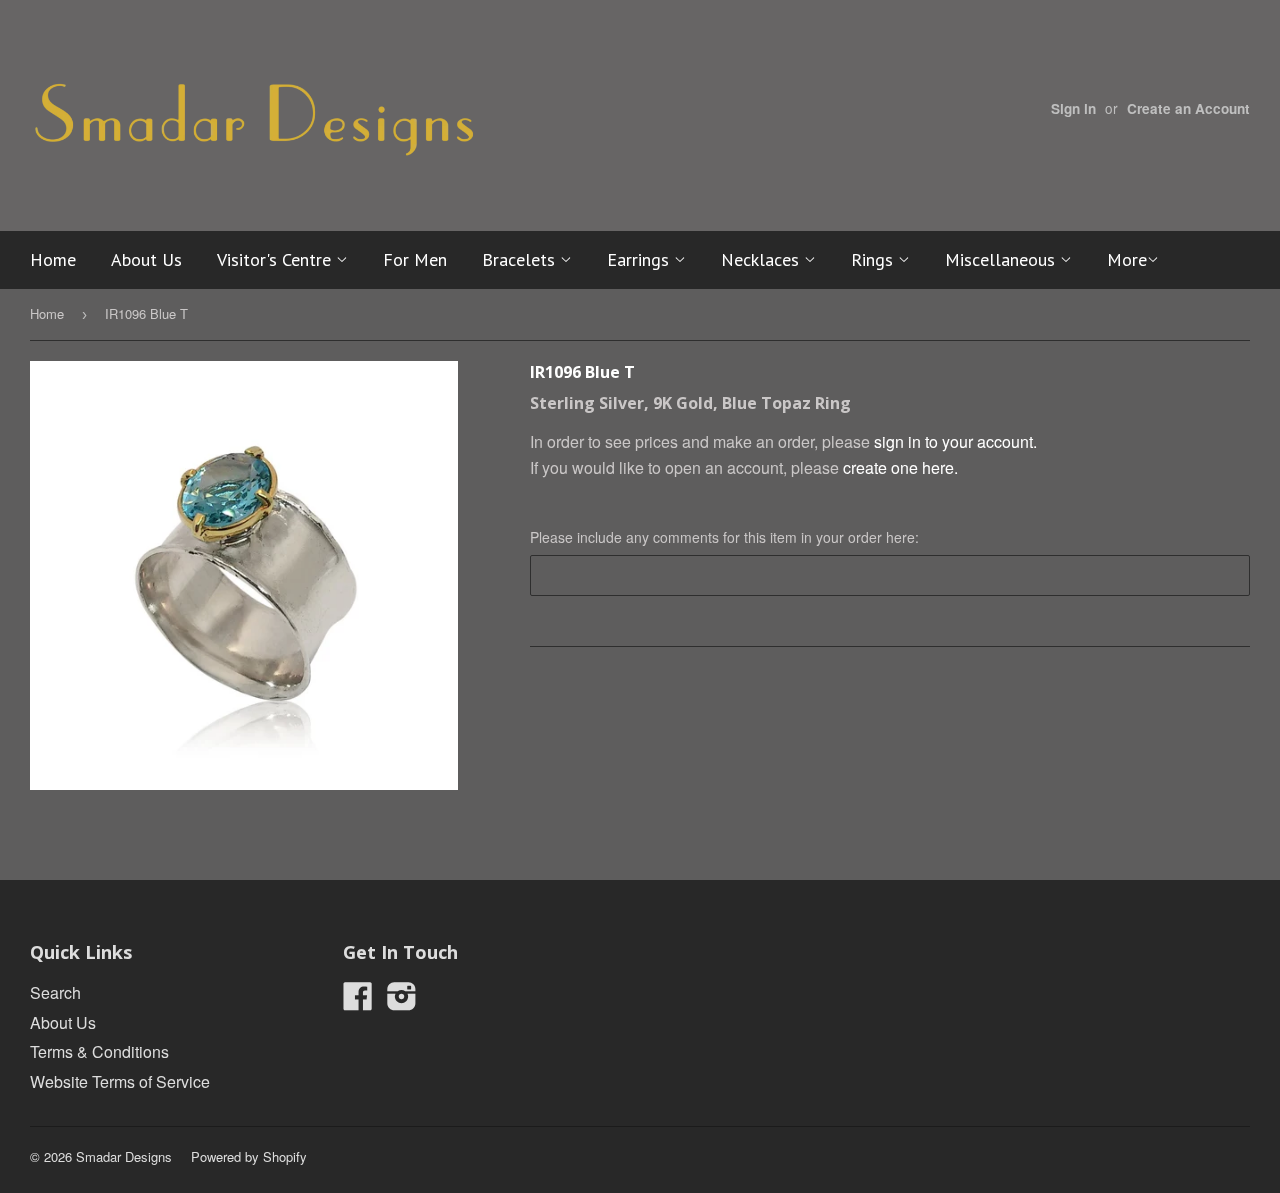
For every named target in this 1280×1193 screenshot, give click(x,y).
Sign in (1073, 108)
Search (55, 992)
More (1127, 259)
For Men (415, 259)
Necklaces (762, 259)
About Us (146, 259)
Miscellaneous (1002, 259)
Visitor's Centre (276, 259)
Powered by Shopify (249, 1156)
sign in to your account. (955, 441)
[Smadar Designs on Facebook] (358, 1001)
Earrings (640, 259)
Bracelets (521, 259)
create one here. (900, 467)
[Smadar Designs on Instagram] (402, 1001)
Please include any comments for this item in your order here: (724, 537)
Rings (874, 259)
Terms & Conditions (99, 1051)
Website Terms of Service (120, 1081)
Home (53, 259)
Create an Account (1188, 108)
